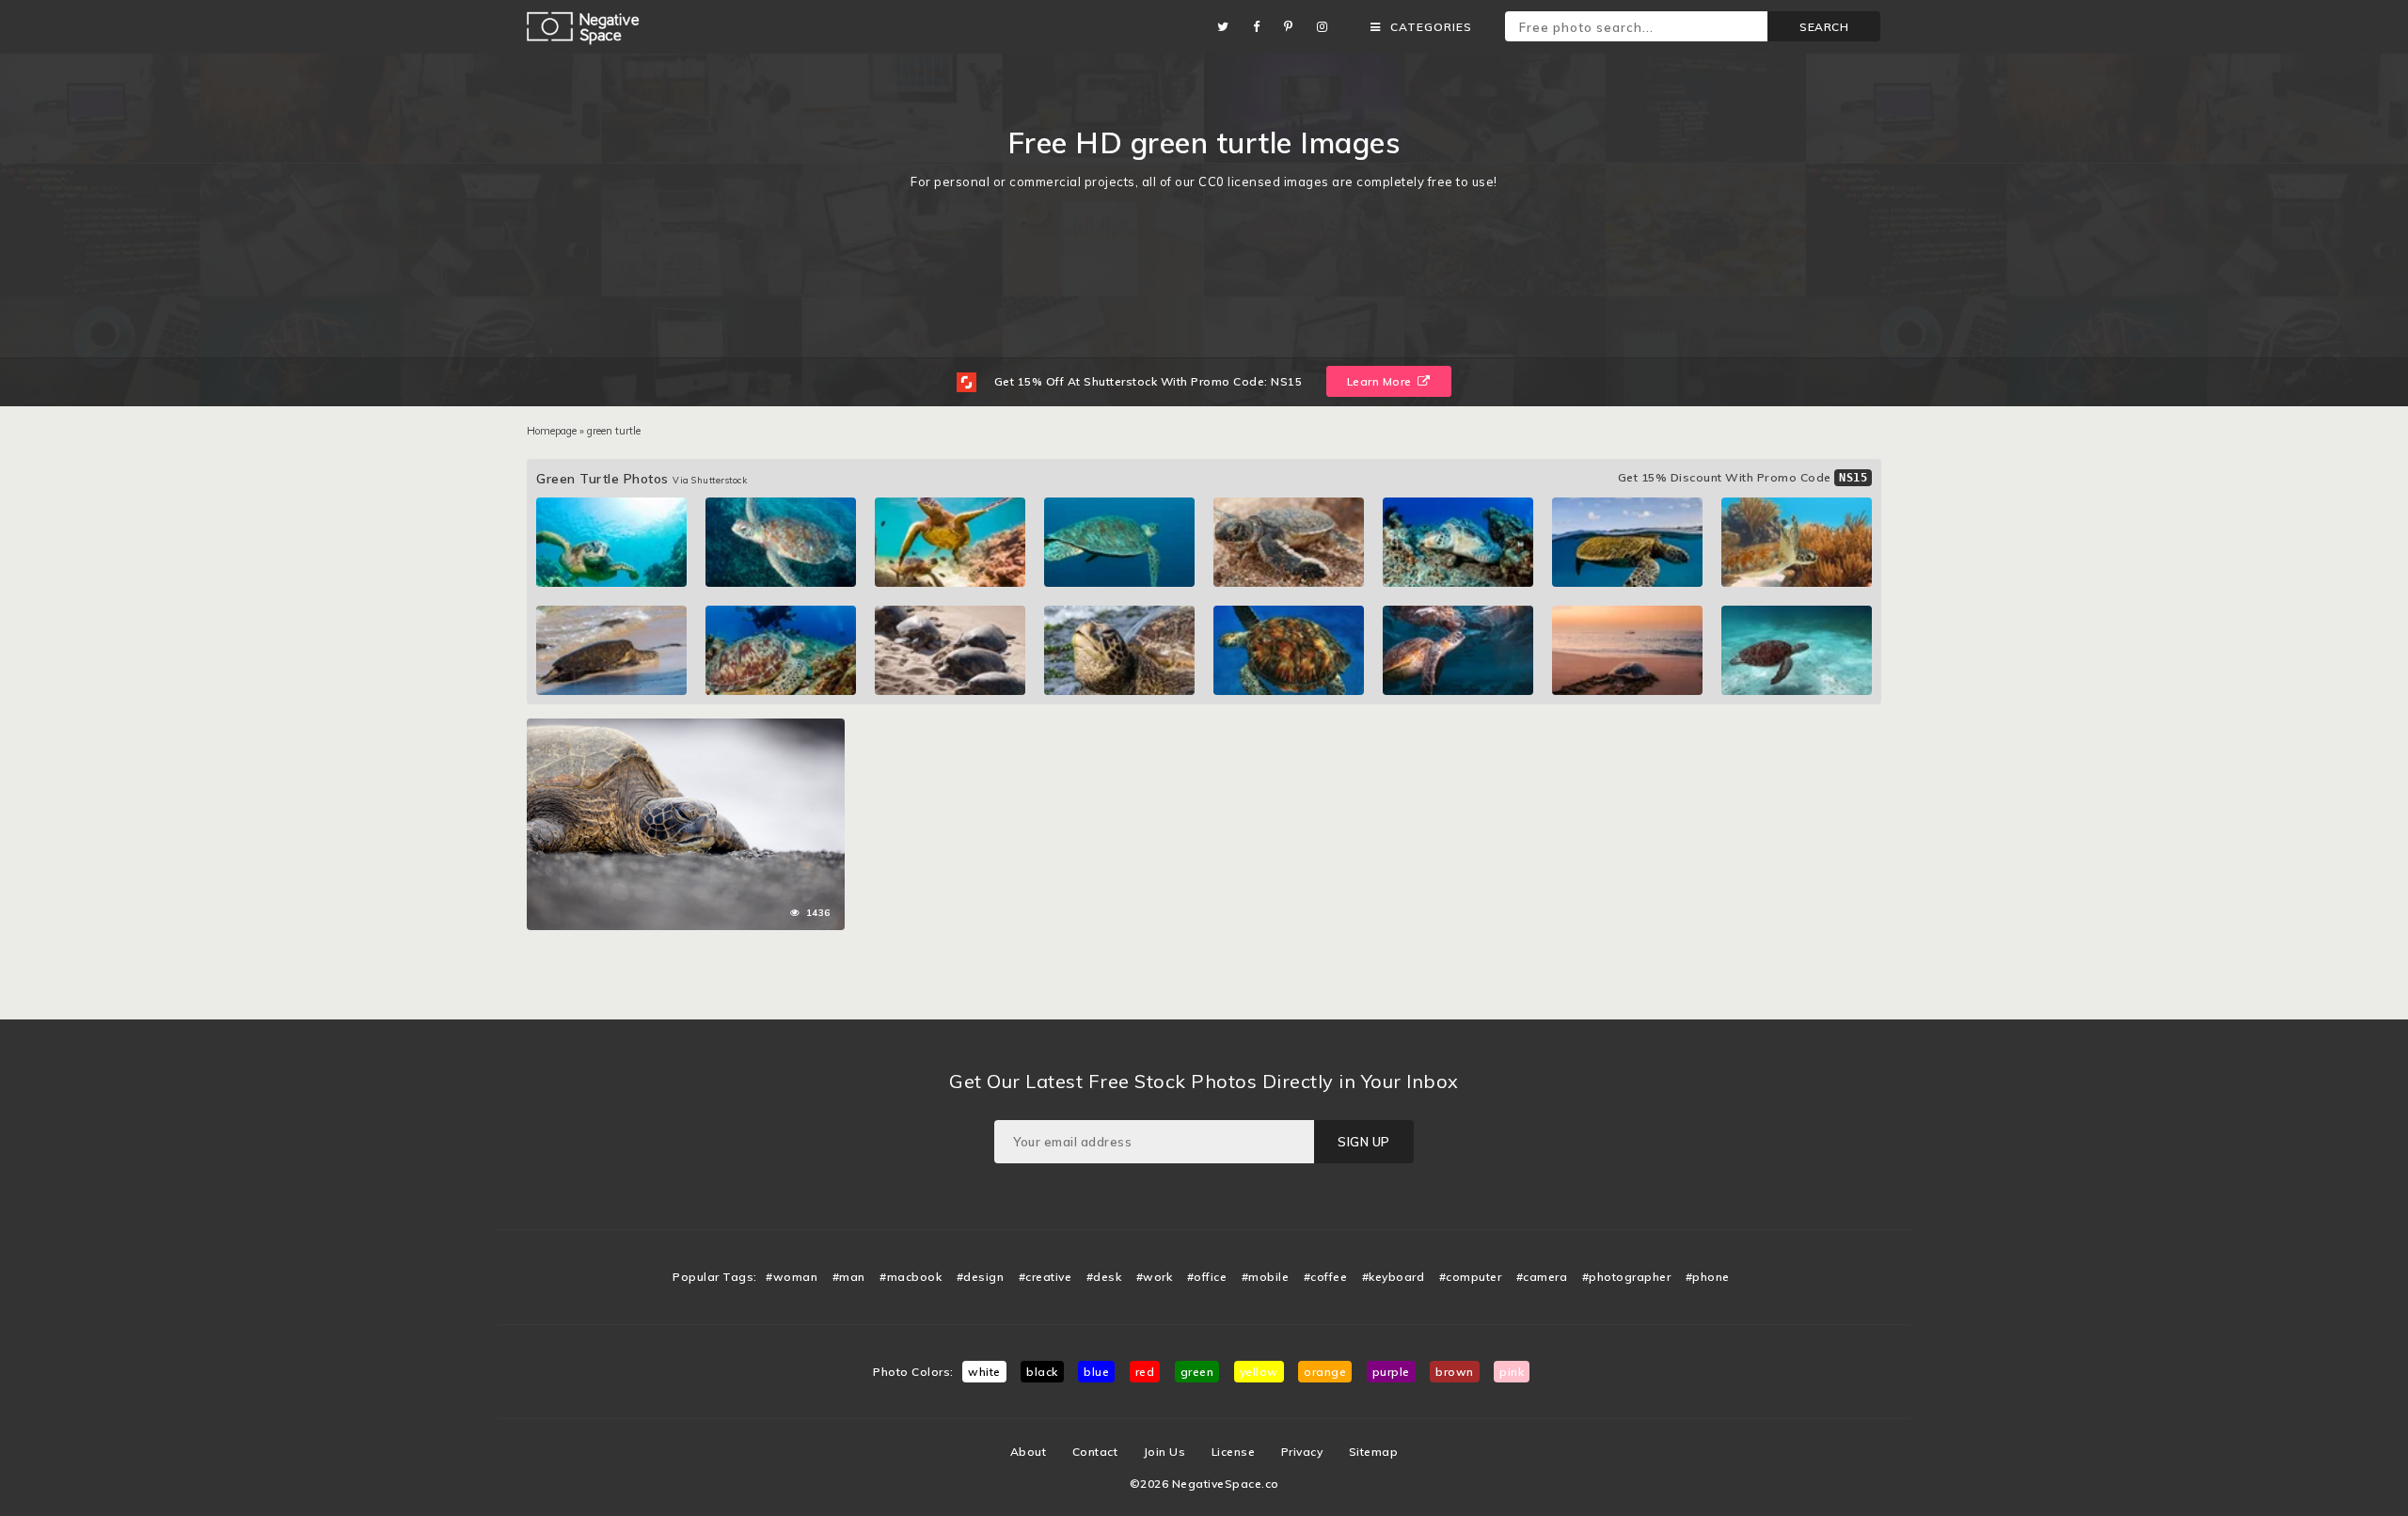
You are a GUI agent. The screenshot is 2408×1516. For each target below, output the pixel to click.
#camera (1542, 1277)
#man (849, 1277)
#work (1155, 1277)
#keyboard (1394, 1277)
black (1042, 1372)
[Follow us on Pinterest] (1293, 27)
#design (981, 1277)
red (1145, 1372)
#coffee (1326, 1277)
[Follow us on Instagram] (1327, 27)
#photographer (1627, 1277)
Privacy (1302, 1452)
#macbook (911, 1277)
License (1234, 1452)
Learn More (1381, 381)
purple (1391, 1372)
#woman (792, 1277)
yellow (1259, 1372)
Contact (1095, 1452)
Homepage (552, 431)
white (984, 1372)
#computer (1471, 1277)
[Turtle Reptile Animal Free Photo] (686, 728)
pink (1512, 1372)
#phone (1708, 1277)
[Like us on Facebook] (1261, 27)
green (1197, 1372)
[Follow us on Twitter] (1228, 27)
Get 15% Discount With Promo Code (1743, 477)
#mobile (1266, 1277)
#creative (1046, 1277)
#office (1207, 1277)
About (1029, 1452)
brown (1455, 1372)
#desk (1104, 1277)
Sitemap (1374, 1452)
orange (1325, 1372)
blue (1096, 1372)
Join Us (1165, 1452)
